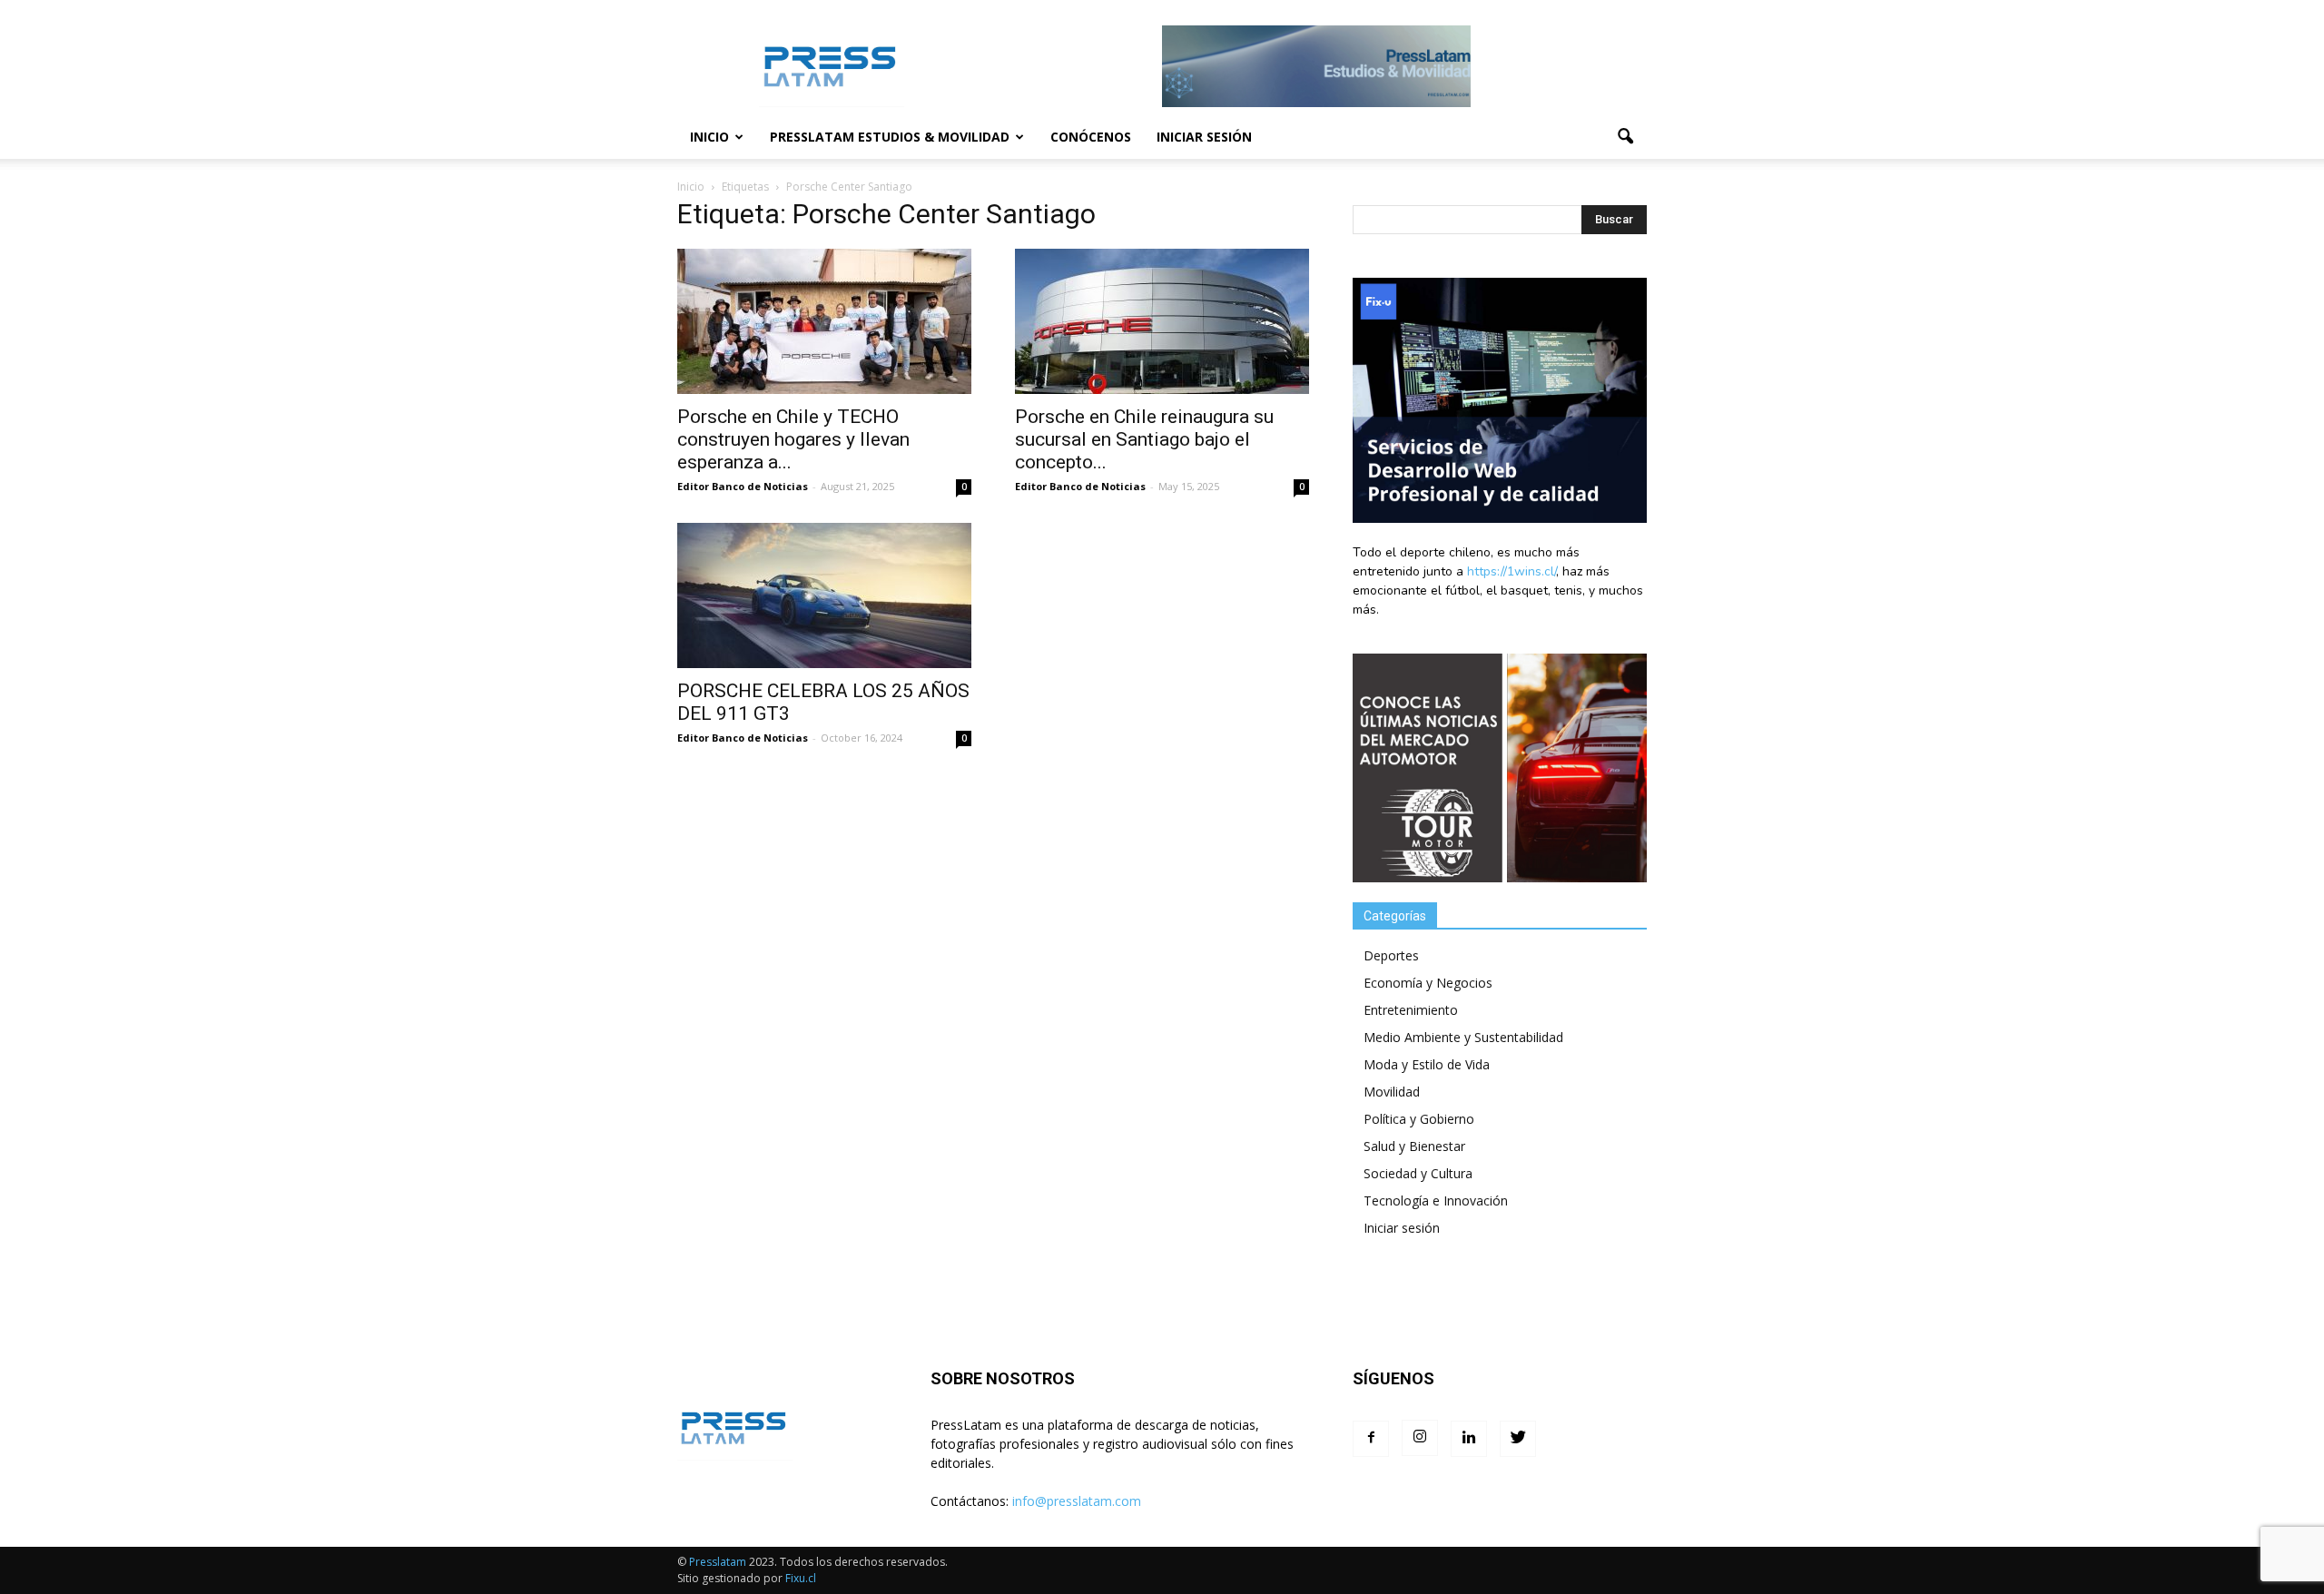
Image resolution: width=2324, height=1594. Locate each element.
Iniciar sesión (1204, 137)
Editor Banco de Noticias (743, 486)
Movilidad (1392, 1092)
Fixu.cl (801, 1578)
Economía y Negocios (1428, 983)
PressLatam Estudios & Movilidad (890, 137)
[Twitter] (1518, 1439)
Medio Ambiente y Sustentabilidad (1463, 1037)
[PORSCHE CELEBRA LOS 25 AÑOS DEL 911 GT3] (824, 595)
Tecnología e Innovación (1436, 1200)
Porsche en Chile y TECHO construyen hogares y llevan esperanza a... (793, 439)
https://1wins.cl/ (1512, 571)
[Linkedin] (1469, 1439)
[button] (1625, 137)
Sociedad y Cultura (1418, 1173)
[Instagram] (1420, 1438)
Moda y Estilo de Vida (1427, 1064)
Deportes (1391, 955)
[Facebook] (1371, 1439)
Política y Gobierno (1419, 1119)
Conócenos (1091, 137)
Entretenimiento (1411, 1010)
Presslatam (718, 1562)
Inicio (709, 137)
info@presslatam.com (1077, 1501)
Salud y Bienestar (1414, 1146)
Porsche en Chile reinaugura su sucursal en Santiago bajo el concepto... (1144, 439)
